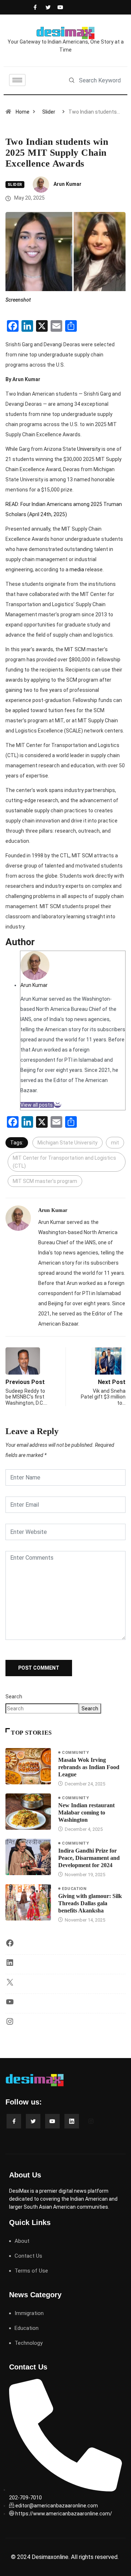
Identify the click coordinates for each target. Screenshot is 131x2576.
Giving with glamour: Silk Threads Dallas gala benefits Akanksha (90, 1903)
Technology (29, 2343)
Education (74, 1889)
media (77, 570)
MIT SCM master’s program (45, 1181)
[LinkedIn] (10, 1965)
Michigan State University (68, 1143)
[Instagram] (10, 2024)
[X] (10, 1985)
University (89, 449)
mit (115, 1143)
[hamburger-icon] (17, 80)
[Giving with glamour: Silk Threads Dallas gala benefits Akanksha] (28, 1902)
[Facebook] (35, 7)
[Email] (57, 1105)
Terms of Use (31, 2271)
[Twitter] (47, 7)
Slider (49, 112)
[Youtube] (59, 7)
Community (75, 1753)
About (22, 2241)
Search (14, 1697)
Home (23, 112)
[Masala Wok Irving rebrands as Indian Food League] (28, 1766)
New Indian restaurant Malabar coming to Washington (86, 1812)
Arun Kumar (68, 184)
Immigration (29, 2313)
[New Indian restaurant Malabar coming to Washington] (28, 1812)
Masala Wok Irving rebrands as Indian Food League (89, 1767)
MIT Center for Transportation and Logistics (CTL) (64, 1162)
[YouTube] (10, 2004)
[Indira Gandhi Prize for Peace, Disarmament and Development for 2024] (28, 1857)
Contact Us (28, 2256)
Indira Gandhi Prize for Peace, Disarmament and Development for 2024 (89, 1858)
